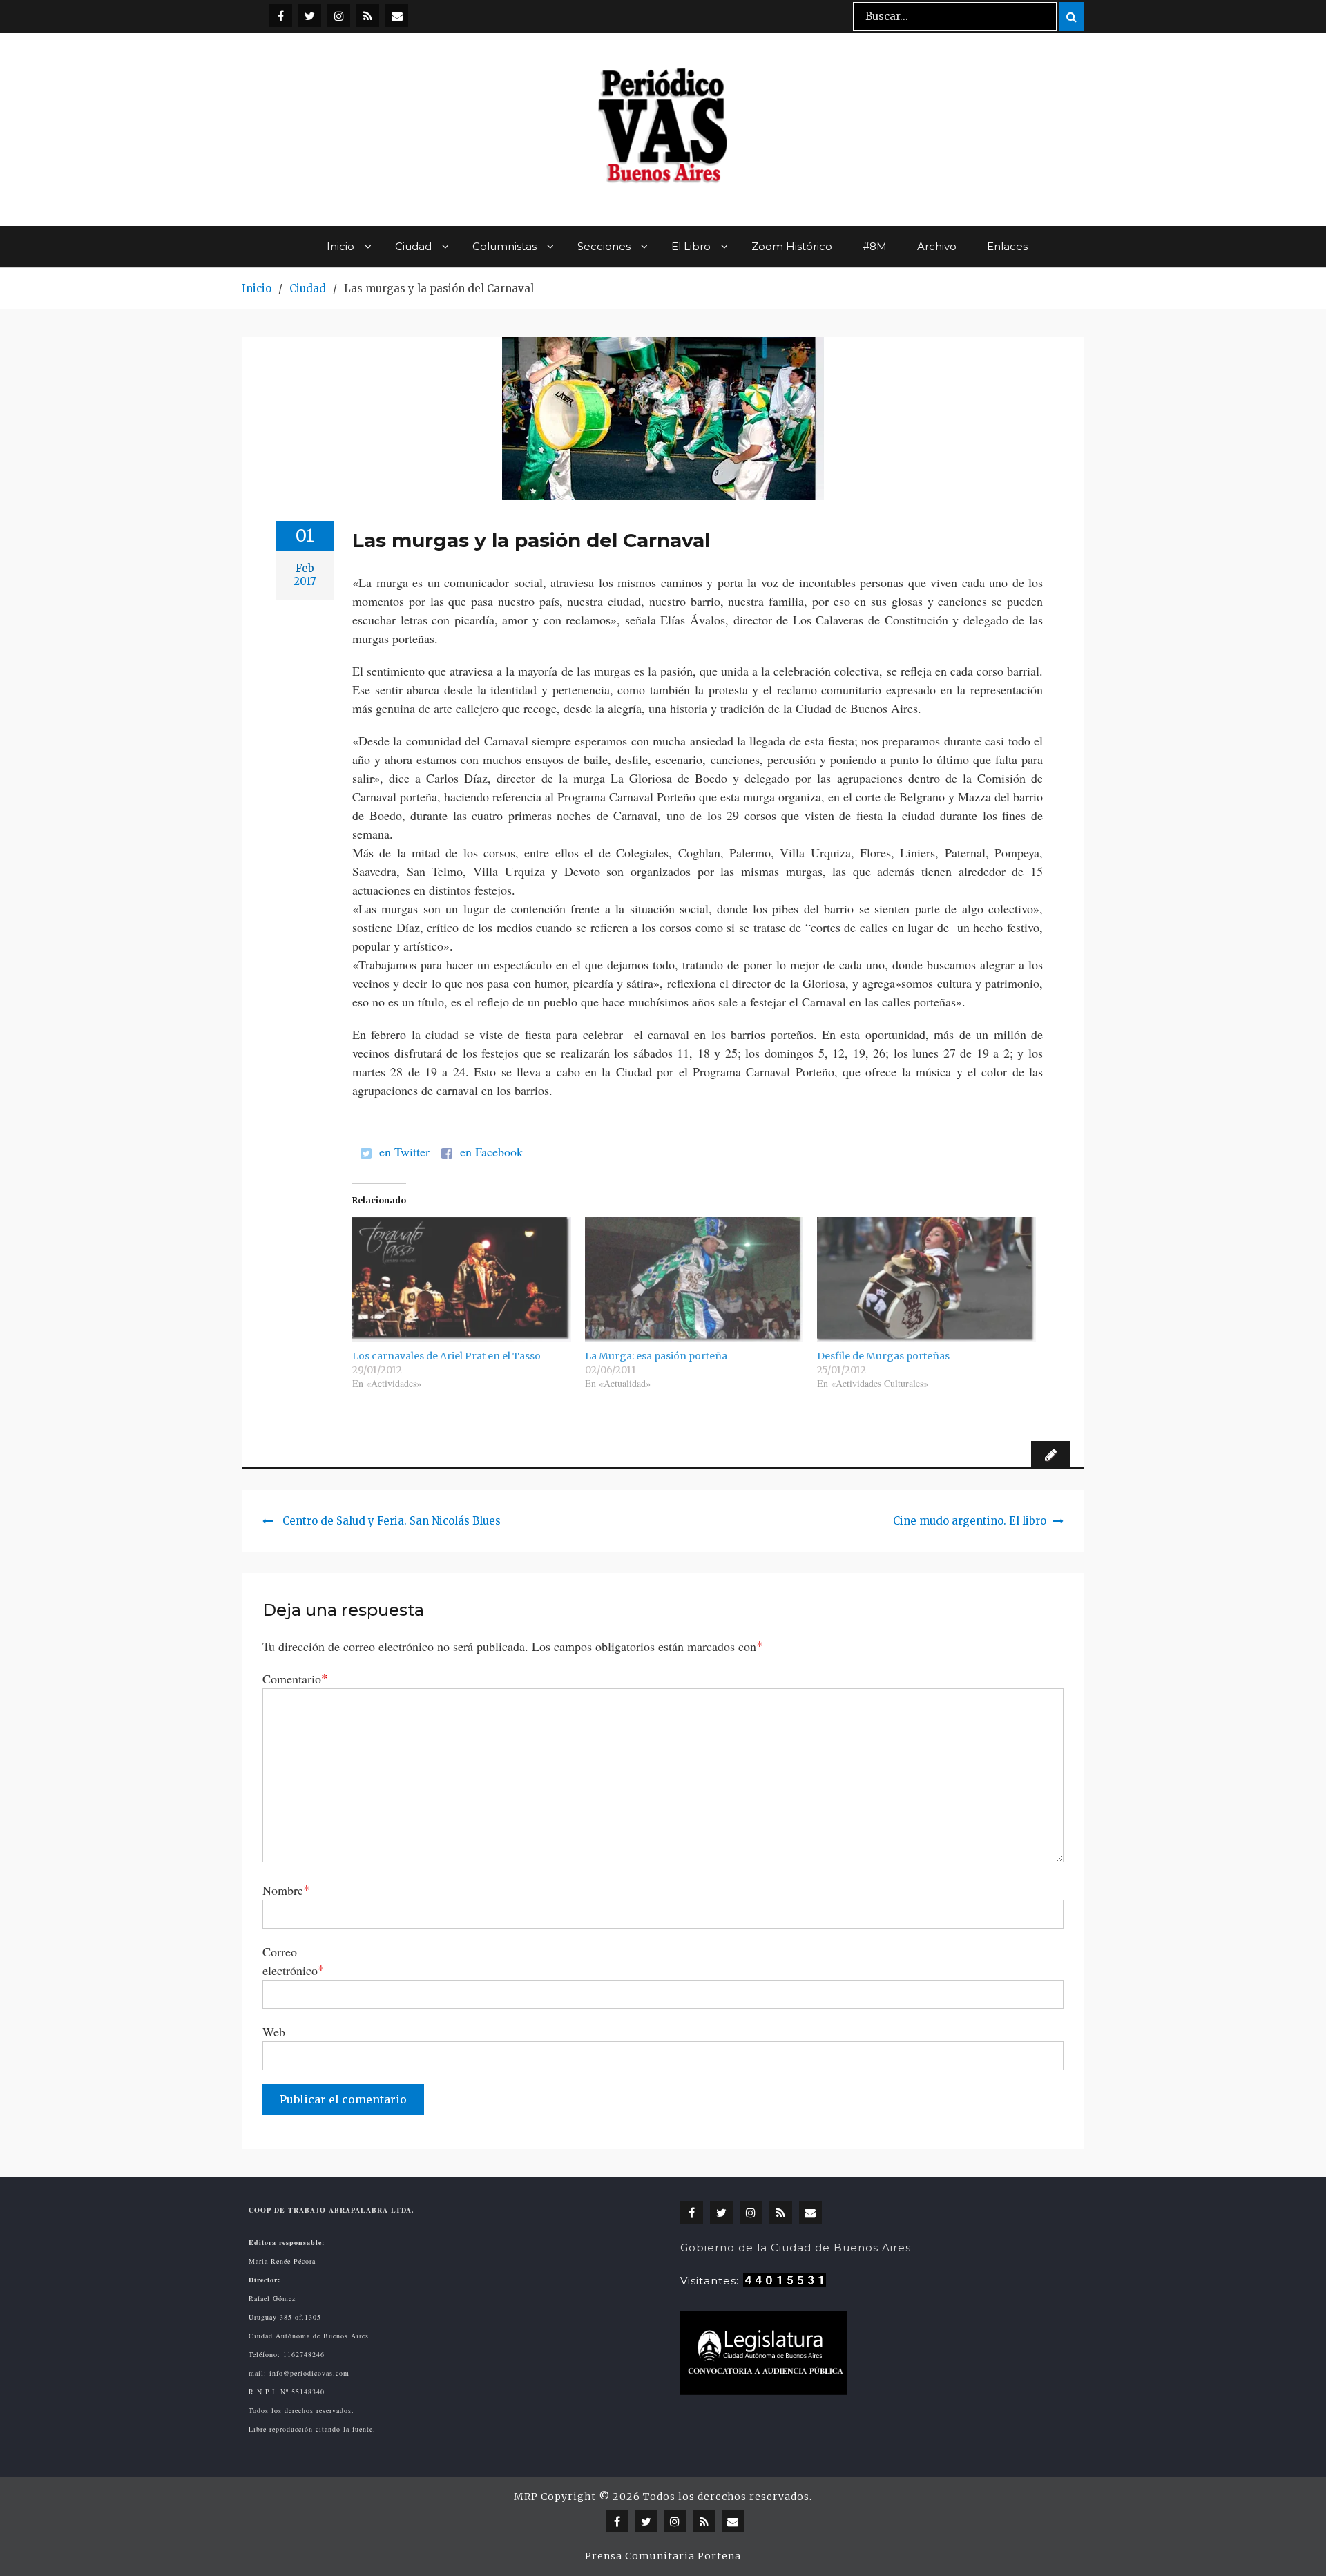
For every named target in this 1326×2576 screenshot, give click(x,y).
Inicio (340, 246)
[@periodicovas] (281, 16)
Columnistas (505, 246)
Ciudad (413, 246)
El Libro (691, 246)
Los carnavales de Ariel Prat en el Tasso (446, 1356)
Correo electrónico (294, 1961)
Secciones (604, 246)
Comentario (295, 1678)
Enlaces (1007, 246)
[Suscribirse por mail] (397, 16)
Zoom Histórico (792, 246)
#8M (875, 246)
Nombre (286, 1890)
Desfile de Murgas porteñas (883, 1356)
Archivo (937, 246)
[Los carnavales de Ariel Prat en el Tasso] (462, 1280)
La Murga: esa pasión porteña (656, 1356)
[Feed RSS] (368, 16)
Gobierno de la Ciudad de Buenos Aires (796, 2248)
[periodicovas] (339, 16)
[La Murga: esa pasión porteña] (694, 1280)
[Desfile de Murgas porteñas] (926, 1280)
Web (274, 2032)
